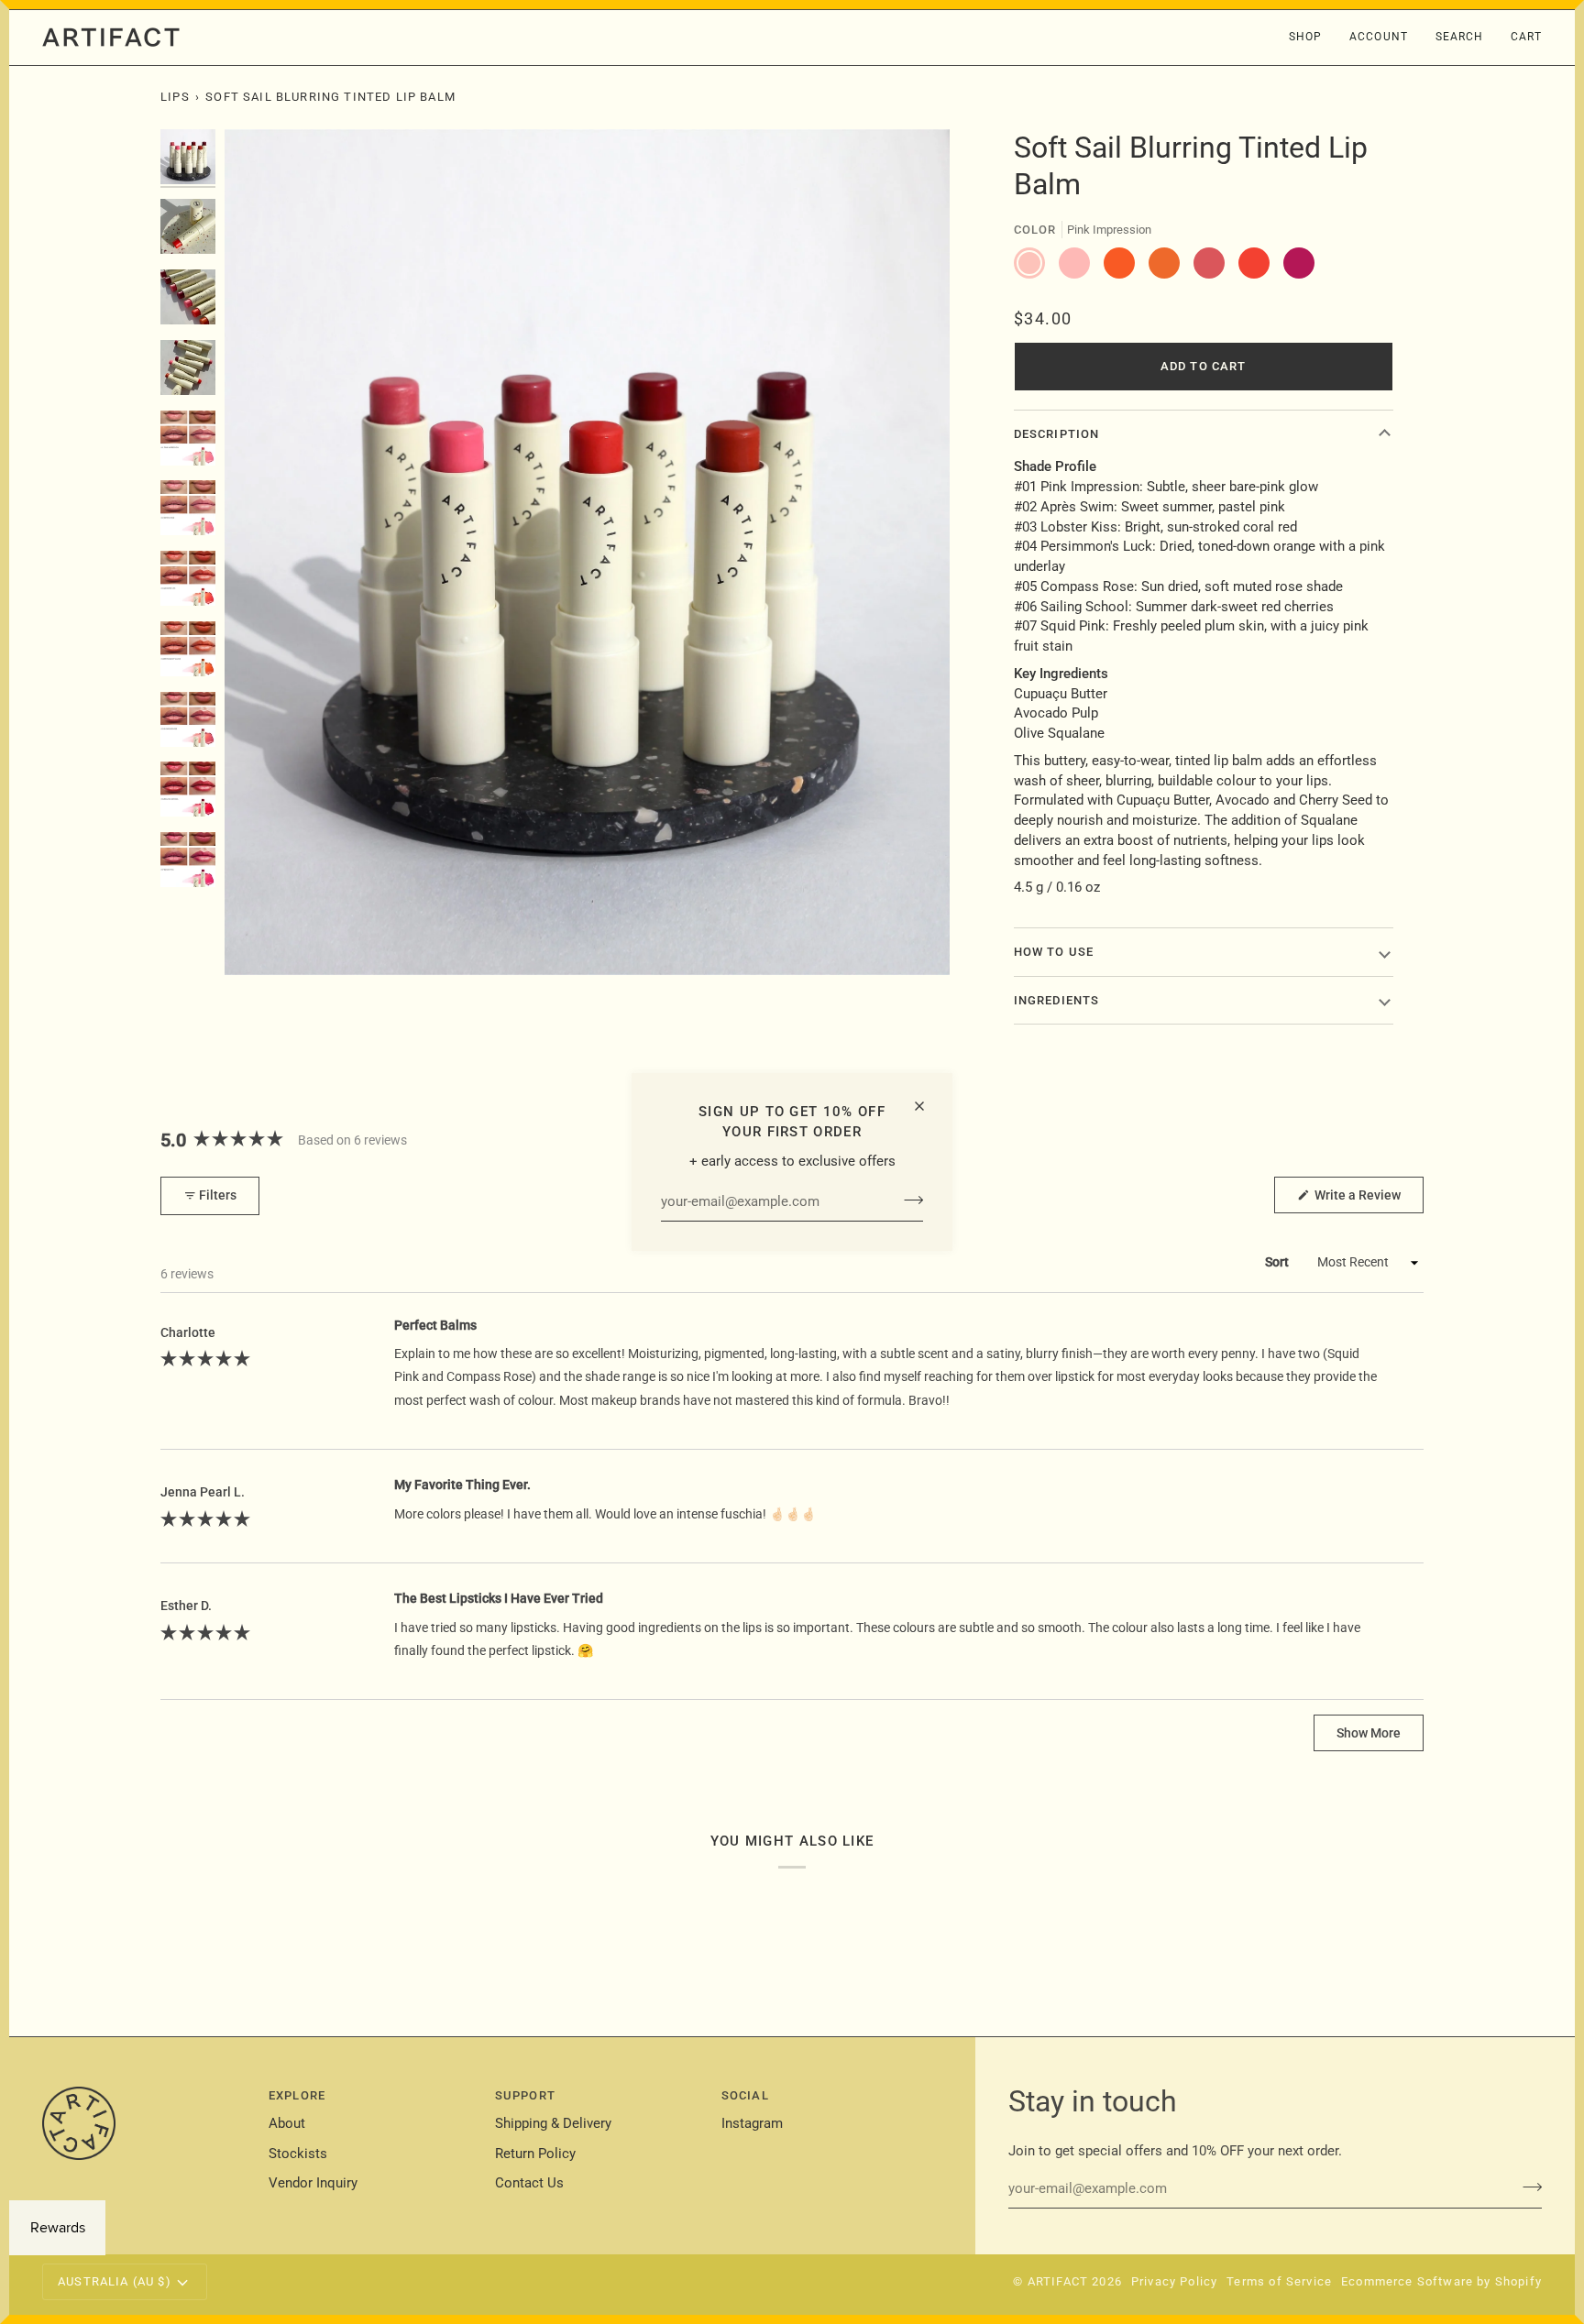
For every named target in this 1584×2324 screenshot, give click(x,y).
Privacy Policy (1174, 2281)
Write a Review (1368, 1200)
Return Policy (535, 2154)
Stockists (298, 2154)
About (287, 2124)
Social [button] (745, 2095)
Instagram (752, 2124)
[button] (1305, 38)
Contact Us (529, 2183)
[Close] (927, 1106)
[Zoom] (259, 941)
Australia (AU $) (115, 2281)
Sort (1278, 1262)
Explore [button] (297, 2095)
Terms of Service (1279, 2281)
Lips (175, 97)
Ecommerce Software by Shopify (1441, 2281)
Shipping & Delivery (553, 2124)
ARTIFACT (1058, 2281)
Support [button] (525, 2095)
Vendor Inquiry (313, 2183)
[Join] (908, 1200)
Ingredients (1057, 1000)
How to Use (1054, 952)
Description (1057, 434)
